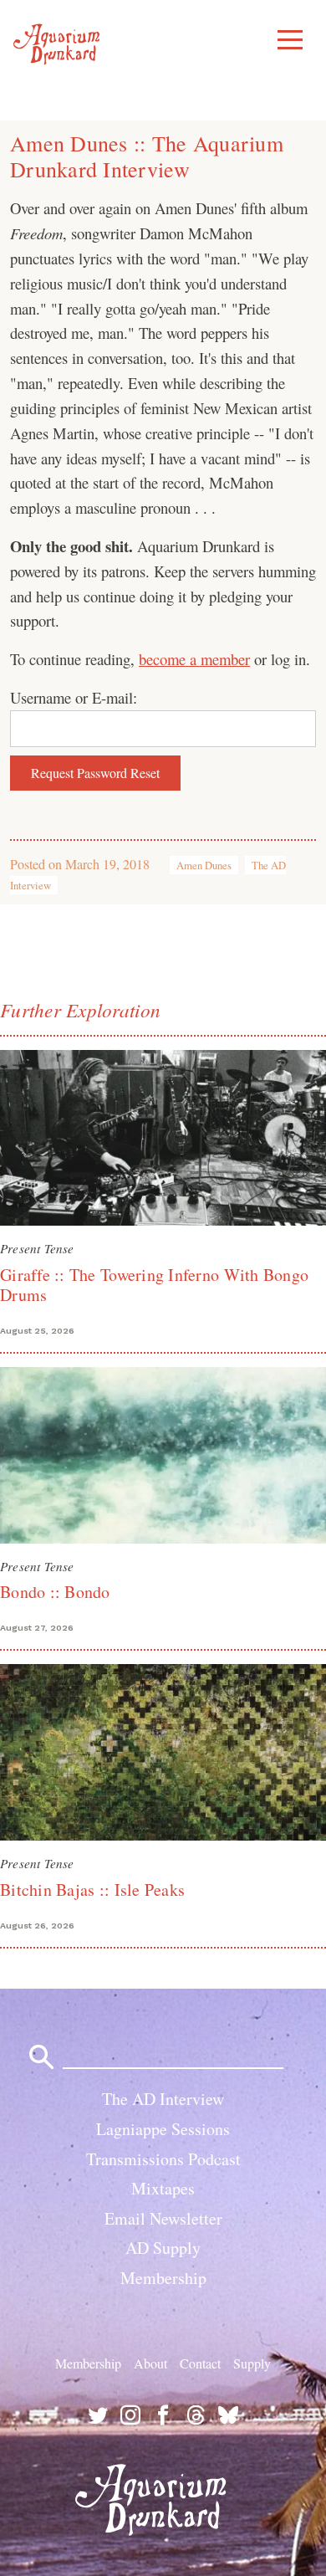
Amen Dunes (204, 865)
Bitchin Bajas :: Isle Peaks (92, 1890)
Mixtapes (163, 2188)
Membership (163, 2278)
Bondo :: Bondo (55, 1592)
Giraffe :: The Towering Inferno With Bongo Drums (154, 1285)
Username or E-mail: (74, 697)
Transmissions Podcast (163, 2159)
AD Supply (163, 2248)
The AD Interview (163, 2099)
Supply (252, 2363)
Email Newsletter (163, 2218)
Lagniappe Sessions (163, 2129)
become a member (194, 659)
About (150, 2363)
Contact (200, 2363)
